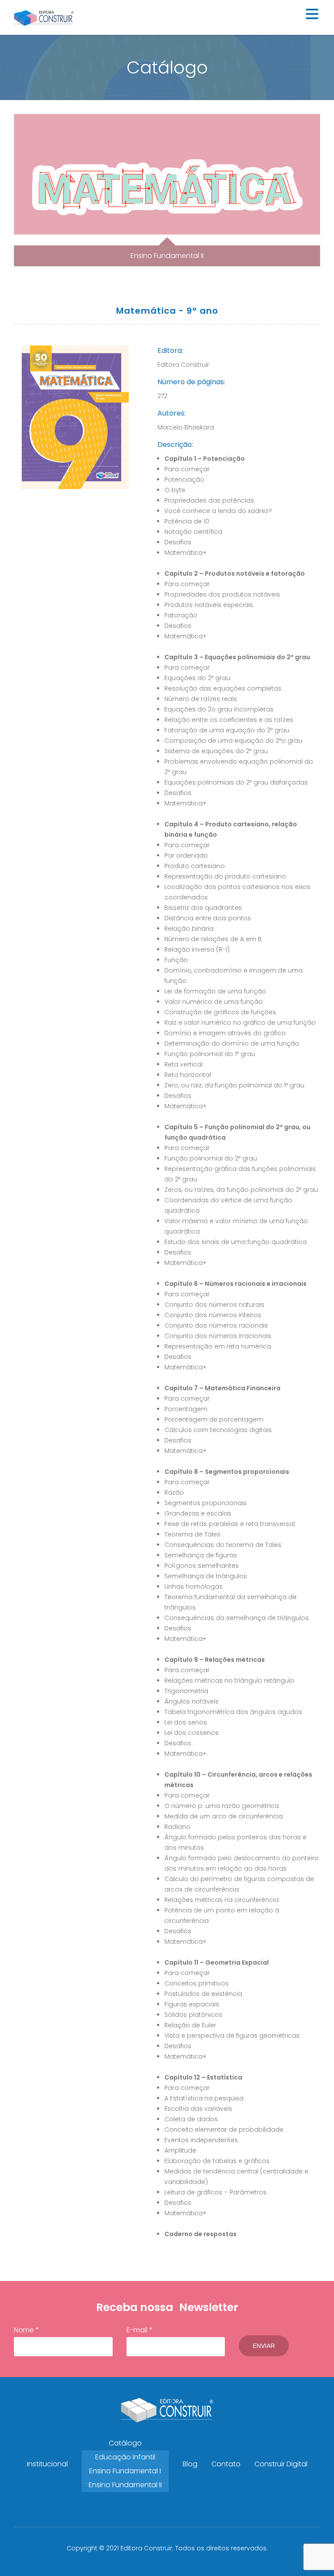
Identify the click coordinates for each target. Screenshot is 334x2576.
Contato (226, 2464)
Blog (190, 2464)
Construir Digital (281, 2464)
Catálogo (125, 2443)
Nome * (27, 2330)
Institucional (47, 2464)
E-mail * (140, 2330)
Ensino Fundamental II (125, 2485)
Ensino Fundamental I (125, 2471)
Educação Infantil (125, 2457)
